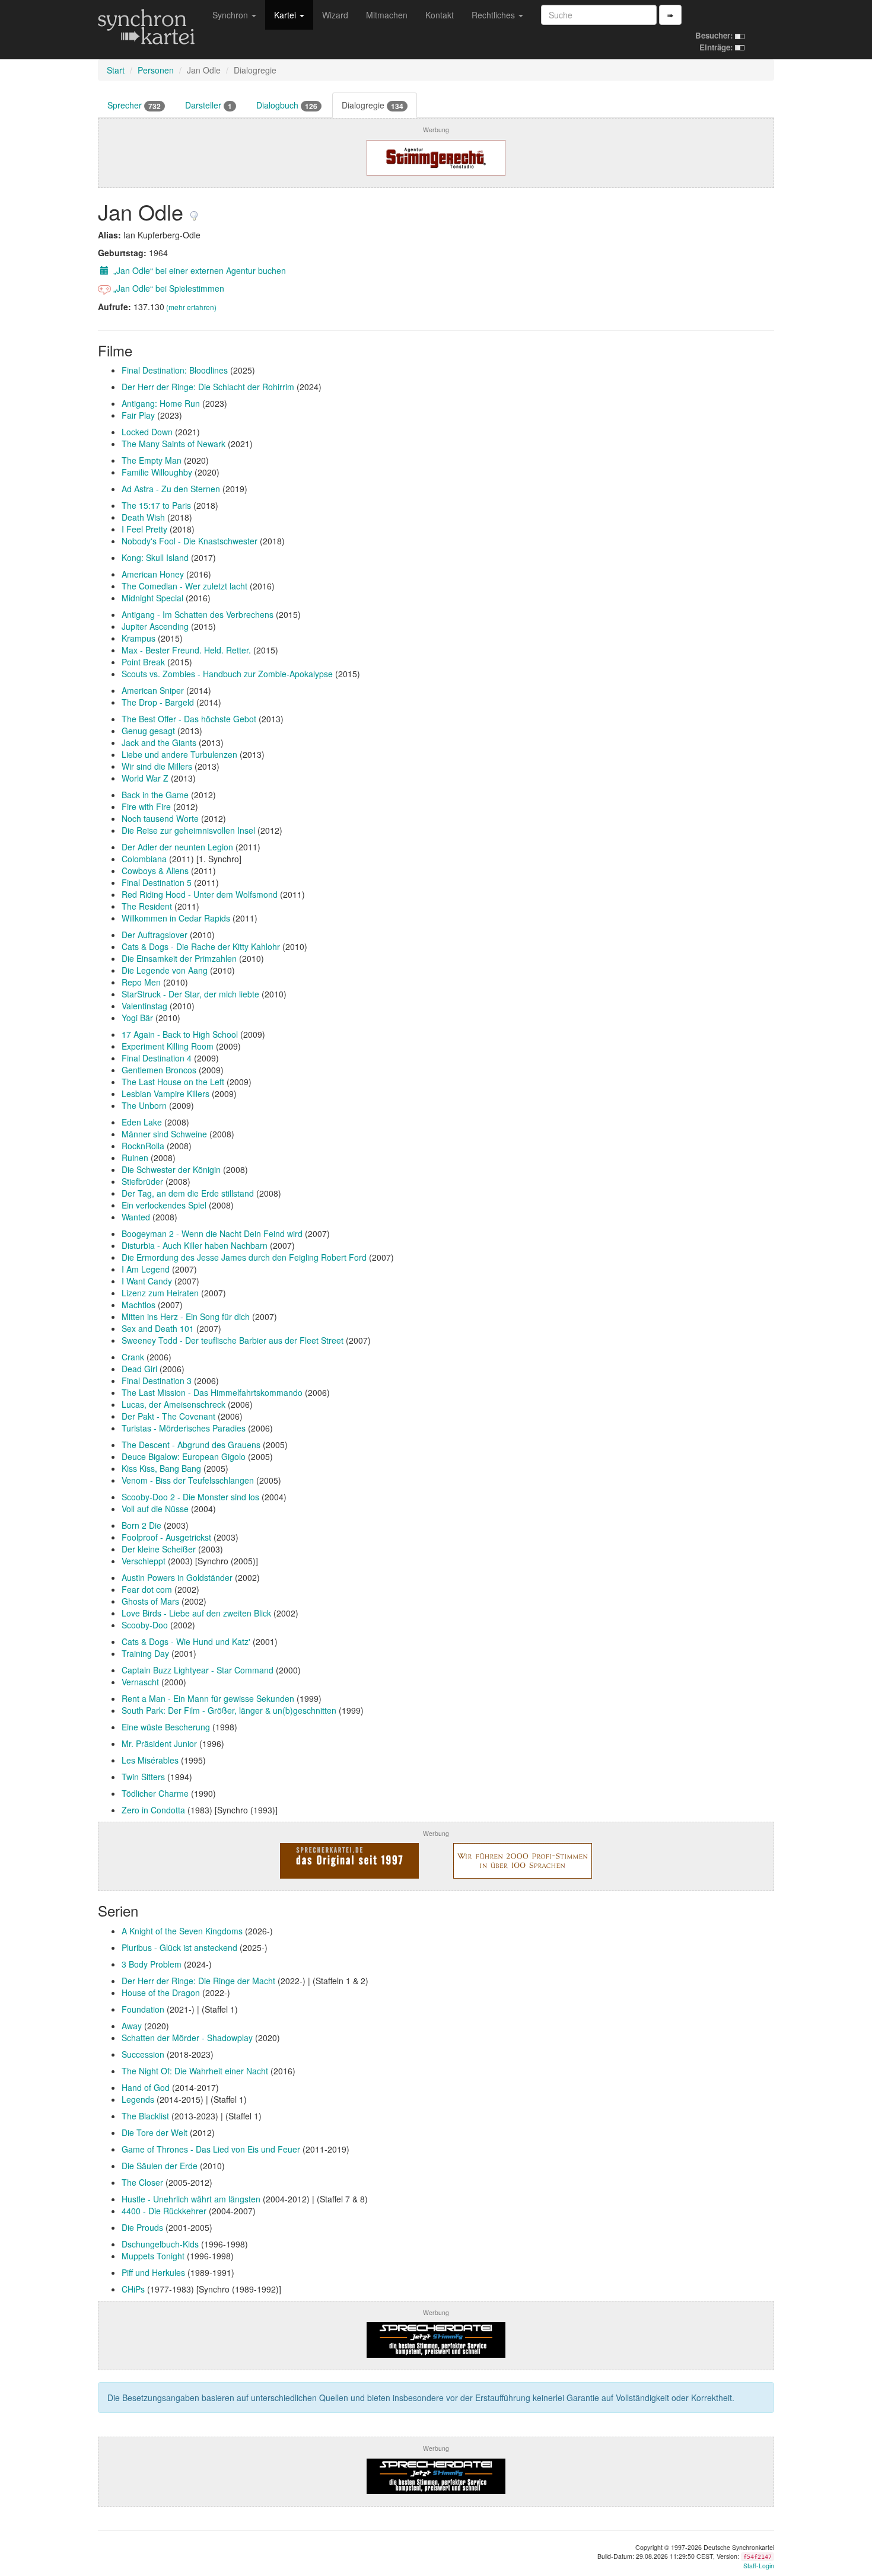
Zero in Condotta (153, 1810)
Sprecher (134, 105)
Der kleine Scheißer (159, 1549)
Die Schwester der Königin (171, 1169)
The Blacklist (145, 2116)
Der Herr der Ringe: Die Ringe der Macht (198, 1981)
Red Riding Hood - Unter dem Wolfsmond (200, 894)
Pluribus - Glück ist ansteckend (179, 1947)
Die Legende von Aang (165, 970)
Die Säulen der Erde (160, 2166)
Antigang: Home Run (161, 403)
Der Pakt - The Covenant (170, 1416)
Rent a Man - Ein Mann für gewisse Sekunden (208, 1698)
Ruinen (135, 1158)
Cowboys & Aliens (155, 871)
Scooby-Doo (145, 1625)
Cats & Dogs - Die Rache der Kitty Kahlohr (201, 946)
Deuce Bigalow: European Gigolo (184, 1456)
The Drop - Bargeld (158, 702)
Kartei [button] (286, 15)
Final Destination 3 (157, 1381)
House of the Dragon (161, 1992)
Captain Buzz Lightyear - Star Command (198, 1670)
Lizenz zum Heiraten (160, 1293)
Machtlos (139, 1305)
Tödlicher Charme (155, 1793)
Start (116, 70)
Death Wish (143, 517)
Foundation (143, 2009)
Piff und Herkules (153, 2272)
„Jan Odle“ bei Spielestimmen (168, 288)
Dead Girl (139, 1369)
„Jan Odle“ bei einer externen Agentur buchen (198, 270)
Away (132, 2026)
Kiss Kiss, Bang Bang (161, 1468)
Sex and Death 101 (158, 1328)
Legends (138, 2099)
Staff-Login (759, 2566)
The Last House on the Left (173, 1082)
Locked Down (147, 432)
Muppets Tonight (153, 2256)
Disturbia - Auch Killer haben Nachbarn (195, 1245)
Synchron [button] (231, 15)
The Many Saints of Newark (174, 444)
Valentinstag (144, 1006)
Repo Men (141, 982)
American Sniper (153, 690)
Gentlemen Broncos (159, 1070)
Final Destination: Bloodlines (175, 370)
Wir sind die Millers (157, 766)
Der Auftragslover (155, 935)
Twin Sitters (143, 1777)
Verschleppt (144, 1561)
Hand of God (146, 2087)
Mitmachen (387, 15)
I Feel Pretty (144, 529)
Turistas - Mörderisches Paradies (184, 1428)
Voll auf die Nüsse (155, 1509)
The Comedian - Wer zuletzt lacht (184, 586)
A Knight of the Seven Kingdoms (182, 1931)
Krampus (139, 638)
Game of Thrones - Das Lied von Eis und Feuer (211, 2149)
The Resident (147, 906)
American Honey (153, 574)
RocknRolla (143, 1146)
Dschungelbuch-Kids (160, 2244)
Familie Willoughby (157, 472)
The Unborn (144, 1105)
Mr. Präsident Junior (159, 1743)
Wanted (136, 1217)
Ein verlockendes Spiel (164, 1205)
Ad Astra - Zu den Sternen (171, 489)
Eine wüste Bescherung (166, 1727)
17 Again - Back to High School (180, 1034)
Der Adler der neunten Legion (177, 847)
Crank (133, 1357)
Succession (143, 2054)
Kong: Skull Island (155, 557)
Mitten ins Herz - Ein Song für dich (186, 1316)
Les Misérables (150, 1760)
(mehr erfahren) (191, 307)
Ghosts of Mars (150, 1601)
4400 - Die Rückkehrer (164, 2211)
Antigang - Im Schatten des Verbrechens (198, 614)
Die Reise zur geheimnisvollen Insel (188, 830)
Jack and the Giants (159, 742)
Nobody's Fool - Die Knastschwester (190, 541)
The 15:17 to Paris (156, 505)
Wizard (335, 15)
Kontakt (440, 15)
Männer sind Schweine (164, 1134)
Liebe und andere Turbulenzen (179, 754)
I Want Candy (147, 1281)
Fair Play (138, 415)
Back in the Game (155, 795)
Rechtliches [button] (494, 15)
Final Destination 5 (157, 882)
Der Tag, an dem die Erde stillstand (188, 1193)
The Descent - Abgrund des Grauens (191, 1445)
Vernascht (140, 1682)
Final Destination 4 (157, 1058)
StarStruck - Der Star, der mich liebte (190, 994)
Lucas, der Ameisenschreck (174, 1404)
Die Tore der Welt (155, 2132)
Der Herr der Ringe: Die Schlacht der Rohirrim (208, 387)
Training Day (145, 1653)
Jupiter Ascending (155, 626)
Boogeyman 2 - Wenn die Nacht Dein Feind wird (212, 1233)
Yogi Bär (137, 1018)
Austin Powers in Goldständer (177, 1577)
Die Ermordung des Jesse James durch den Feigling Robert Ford (244, 1257)
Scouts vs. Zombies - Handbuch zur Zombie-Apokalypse (227, 674)
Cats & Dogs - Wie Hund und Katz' (186, 1641)
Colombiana (144, 859)
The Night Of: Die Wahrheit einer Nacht (195, 2071)
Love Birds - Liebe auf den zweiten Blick (196, 1613)
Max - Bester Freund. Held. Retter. (186, 650)
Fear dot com (147, 1589)
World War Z (145, 778)
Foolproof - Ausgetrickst (166, 1537)
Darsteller (209, 105)
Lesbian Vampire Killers (166, 1093)
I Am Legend (146, 1269)
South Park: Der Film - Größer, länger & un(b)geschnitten (229, 1710)
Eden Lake (142, 1122)
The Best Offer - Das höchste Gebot (189, 719)
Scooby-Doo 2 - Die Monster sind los (190, 1497)
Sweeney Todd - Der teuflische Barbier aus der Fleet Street (233, 1340)
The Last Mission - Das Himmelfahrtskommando (212, 1392)
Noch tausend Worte (160, 818)
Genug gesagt (148, 731)
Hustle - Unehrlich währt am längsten (191, 2199)
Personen (156, 70)
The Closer (142, 2182)
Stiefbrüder (142, 1181)
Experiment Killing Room (168, 1046)
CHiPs (133, 2289)
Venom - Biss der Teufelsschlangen (188, 1480)
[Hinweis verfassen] (194, 211)
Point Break (143, 662)
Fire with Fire (146, 806)
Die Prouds (142, 2227)
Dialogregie (373, 105)
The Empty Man (152, 460)
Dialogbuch (287, 105)
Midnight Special (152, 598)
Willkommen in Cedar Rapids (176, 918)
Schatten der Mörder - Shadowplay (187, 2038)
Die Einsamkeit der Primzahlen (179, 958)
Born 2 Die (141, 1525)
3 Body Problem (152, 1964)
